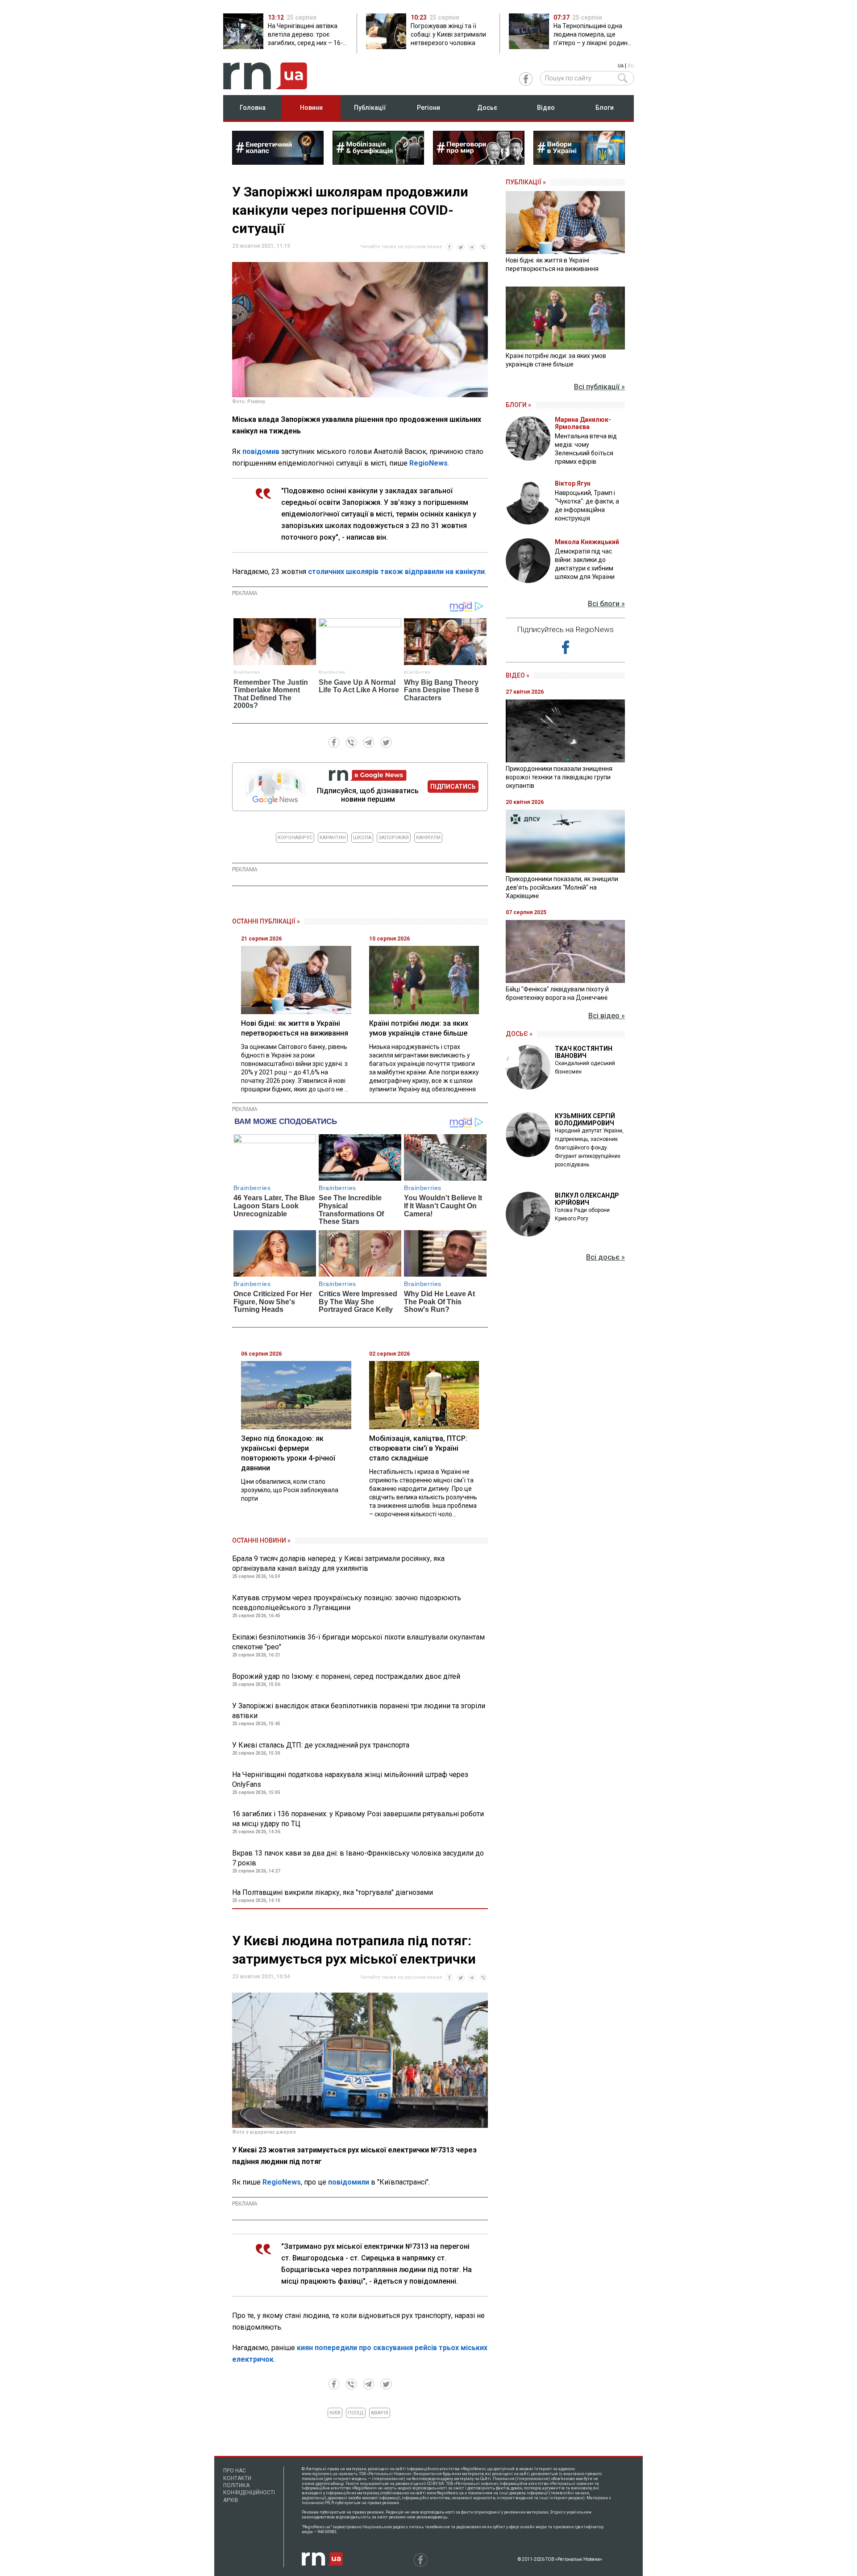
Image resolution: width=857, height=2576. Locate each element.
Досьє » (519, 1034)
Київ (335, 2413)
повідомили (349, 2182)
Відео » (518, 675)
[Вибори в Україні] (579, 162)
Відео (546, 108)
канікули (428, 838)
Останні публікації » (266, 921)
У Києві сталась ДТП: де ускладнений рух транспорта (321, 1745)
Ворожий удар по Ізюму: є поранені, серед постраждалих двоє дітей (346, 1676)
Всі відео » (607, 1016)
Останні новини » (261, 1540)
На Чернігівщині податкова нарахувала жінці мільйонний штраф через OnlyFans (350, 1779)
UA (621, 66)
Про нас (235, 2471)
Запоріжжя (394, 838)
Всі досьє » (605, 1257)
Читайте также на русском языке (401, 247)
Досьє (487, 108)
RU (631, 66)
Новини (311, 108)
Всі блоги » (606, 604)
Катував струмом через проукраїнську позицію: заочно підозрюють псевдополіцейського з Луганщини (347, 1603)
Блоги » (518, 405)
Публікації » (526, 182)
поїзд (356, 2413)
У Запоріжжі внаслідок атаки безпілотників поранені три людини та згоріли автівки (359, 1711)
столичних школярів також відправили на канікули (396, 572)
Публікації (370, 108)
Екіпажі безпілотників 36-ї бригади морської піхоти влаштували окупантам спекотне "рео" (358, 1642)
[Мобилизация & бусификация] (378, 162)
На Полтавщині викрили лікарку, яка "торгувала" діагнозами (333, 1892)
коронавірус (295, 838)
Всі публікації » (599, 387)
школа (362, 838)
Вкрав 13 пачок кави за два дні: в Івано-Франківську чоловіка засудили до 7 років (358, 1858)
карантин (333, 838)
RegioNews (428, 463)
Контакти (237, 2478)
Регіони (428, 108)
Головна (253, 108)
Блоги (605, 108)
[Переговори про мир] (479, 162)
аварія (380, 2413)
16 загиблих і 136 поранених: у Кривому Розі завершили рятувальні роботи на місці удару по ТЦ (358, 1819)
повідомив (262, 452)
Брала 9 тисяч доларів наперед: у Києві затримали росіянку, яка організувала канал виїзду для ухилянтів (338, 1563)
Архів (231, 2500)
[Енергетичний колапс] (278, 162)
